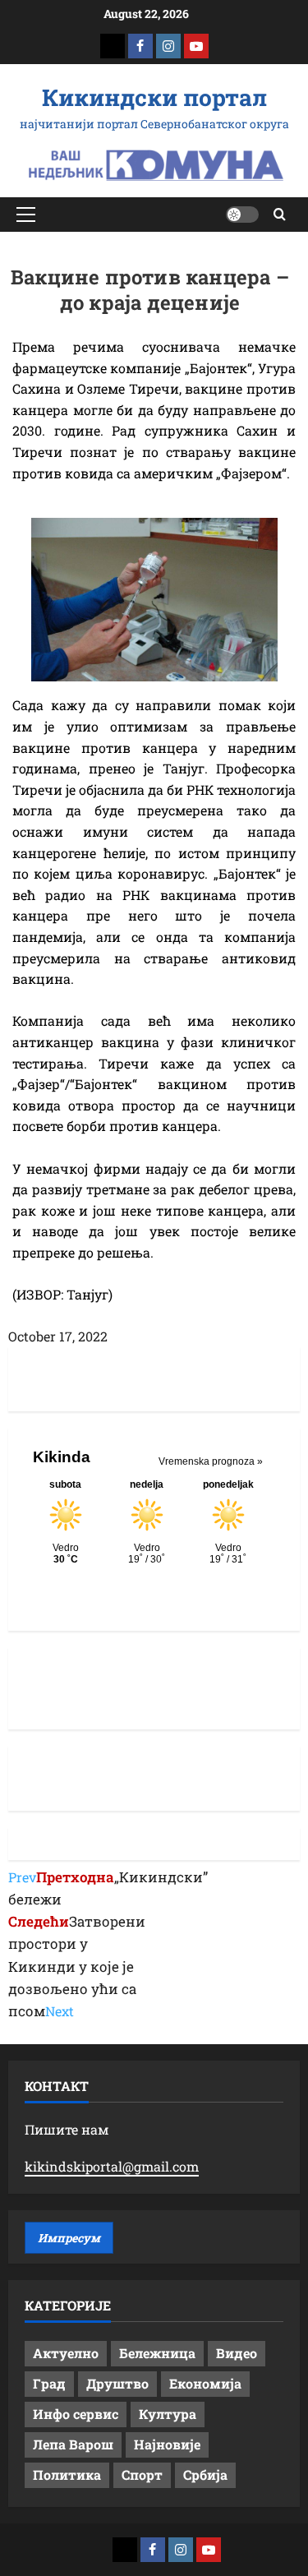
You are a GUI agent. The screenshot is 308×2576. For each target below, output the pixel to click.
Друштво (117, 2383)
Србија (205, 2474)
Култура (168, 2414)
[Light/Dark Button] (242, 215)
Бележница (157, 2353)
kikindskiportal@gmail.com (112, 2166)
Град (49, 2383)
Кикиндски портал (154, 97)
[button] (26, 215)
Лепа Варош (73, 2444)
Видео (237, 2353)
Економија (205, 2383)
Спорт (142, 2474)
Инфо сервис (76, 2414)
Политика (67, 2474)
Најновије (167, 2444)
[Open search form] (280, 214)
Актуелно (66, 2353)
